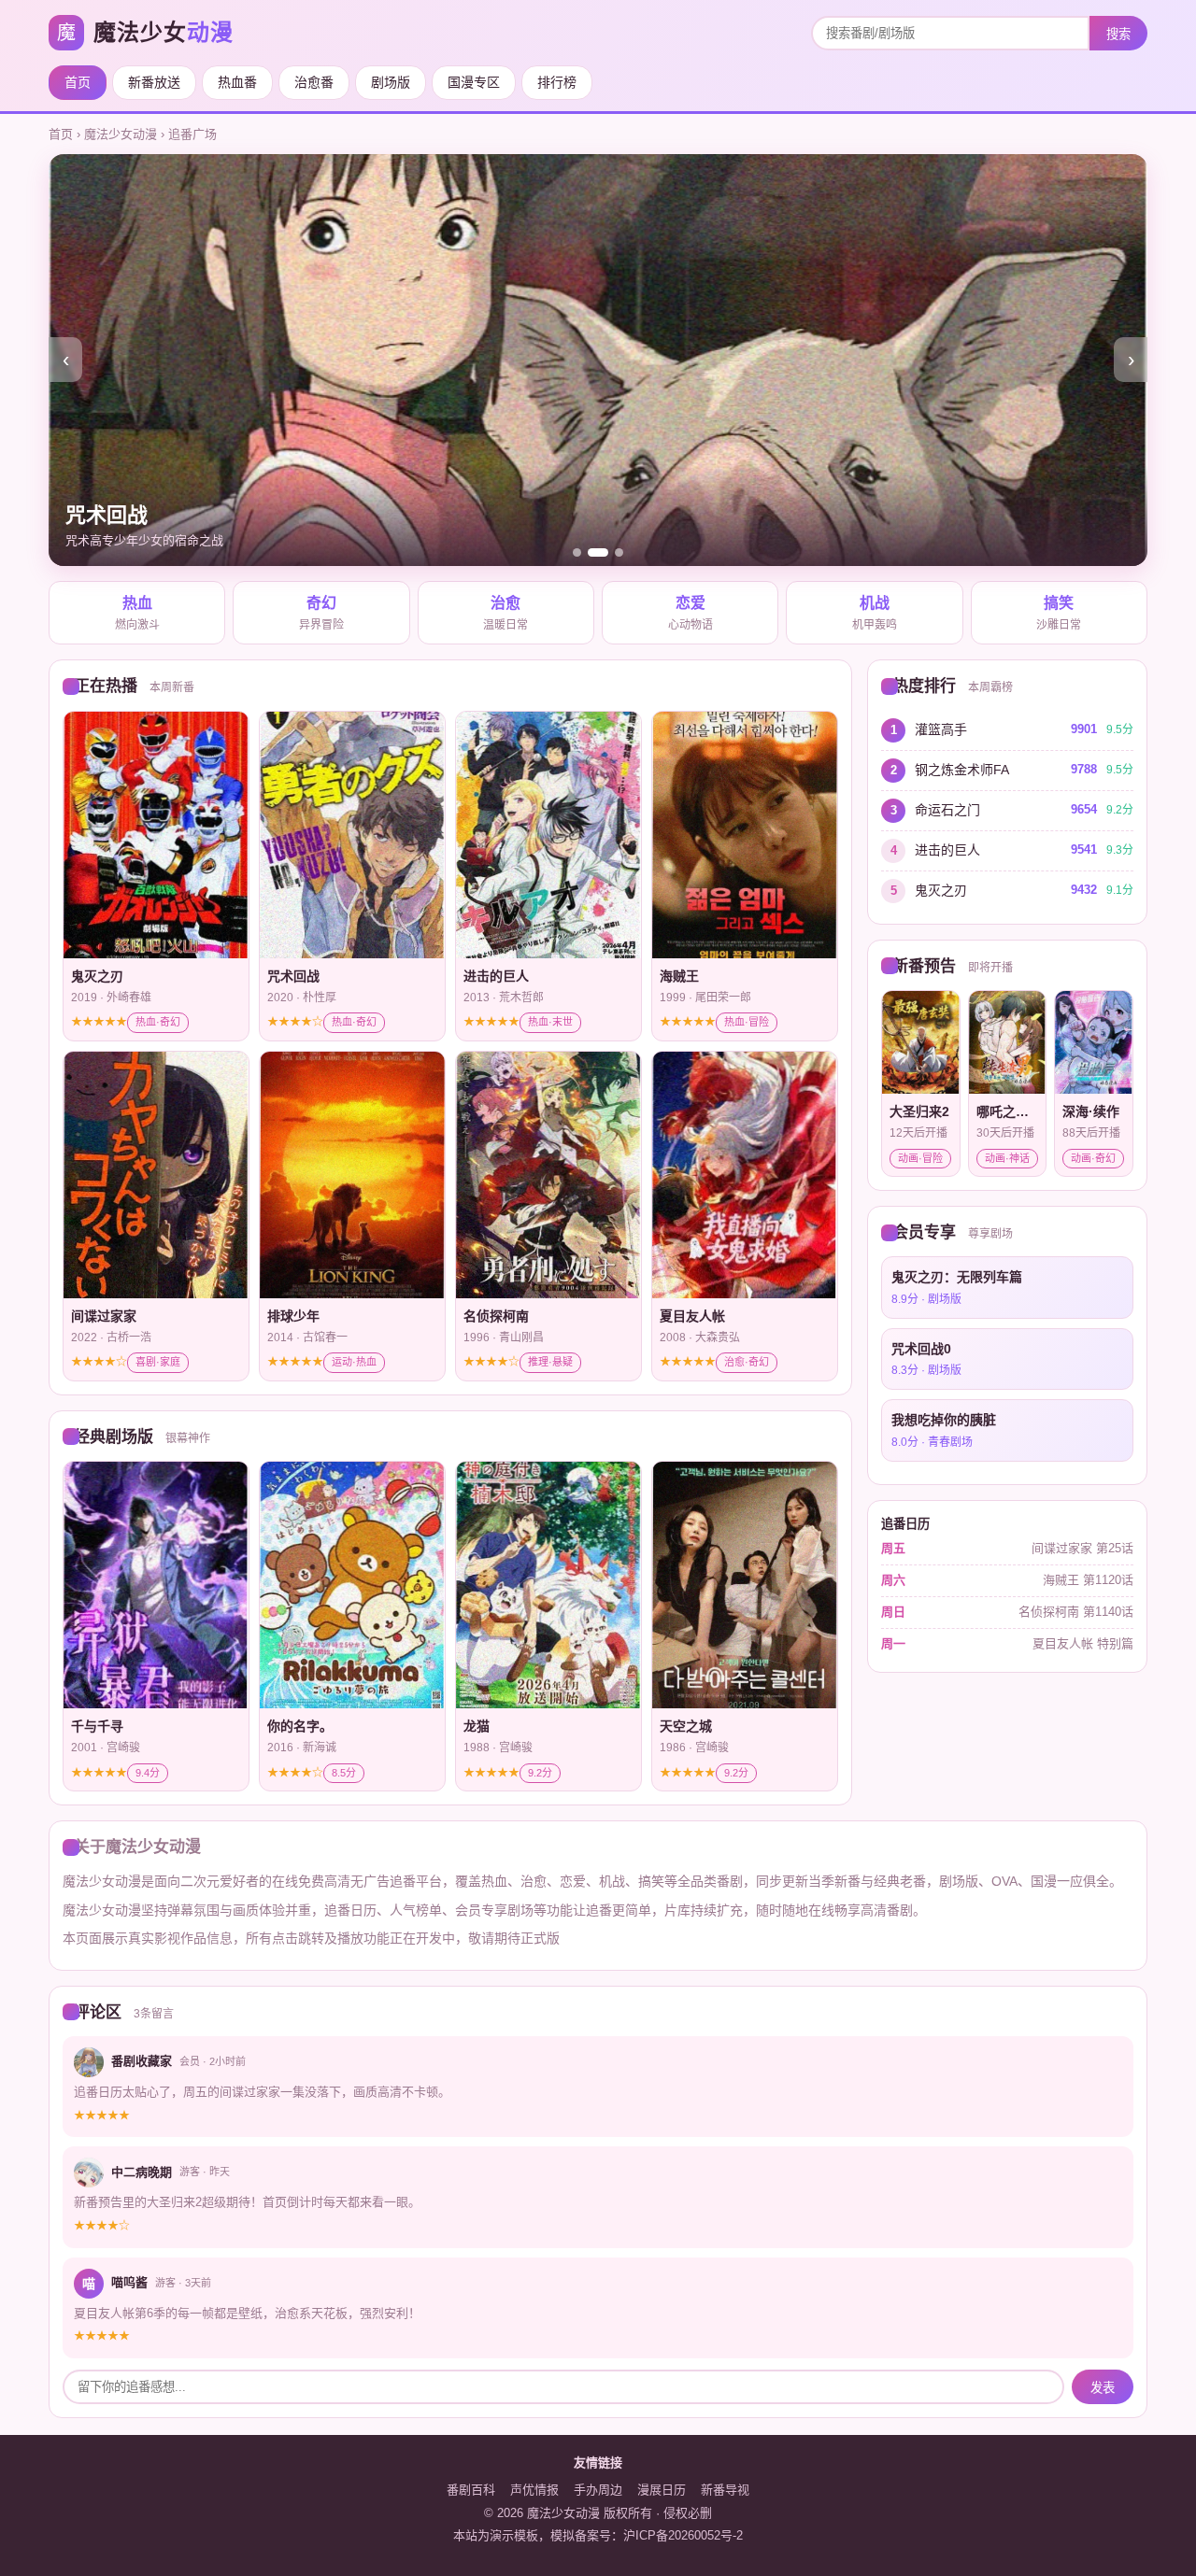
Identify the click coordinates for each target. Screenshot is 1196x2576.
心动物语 (691, 614)
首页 (78, 82)
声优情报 (534, 2490)
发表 (1103, 2388)
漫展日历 (662, 2490)
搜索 (1118, 34)
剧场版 (391, 82)
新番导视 (725, 2490)
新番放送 (154, 82)
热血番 (237, 82)
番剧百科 (471, 2490)
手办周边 (598, 2490)
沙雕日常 (1059, 614)
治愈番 (314, 82)
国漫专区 (474, 82)
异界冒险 (321, 614)
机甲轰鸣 (875, 614)
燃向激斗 (137, 614)
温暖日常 (505, 614)
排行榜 (557, 82)
